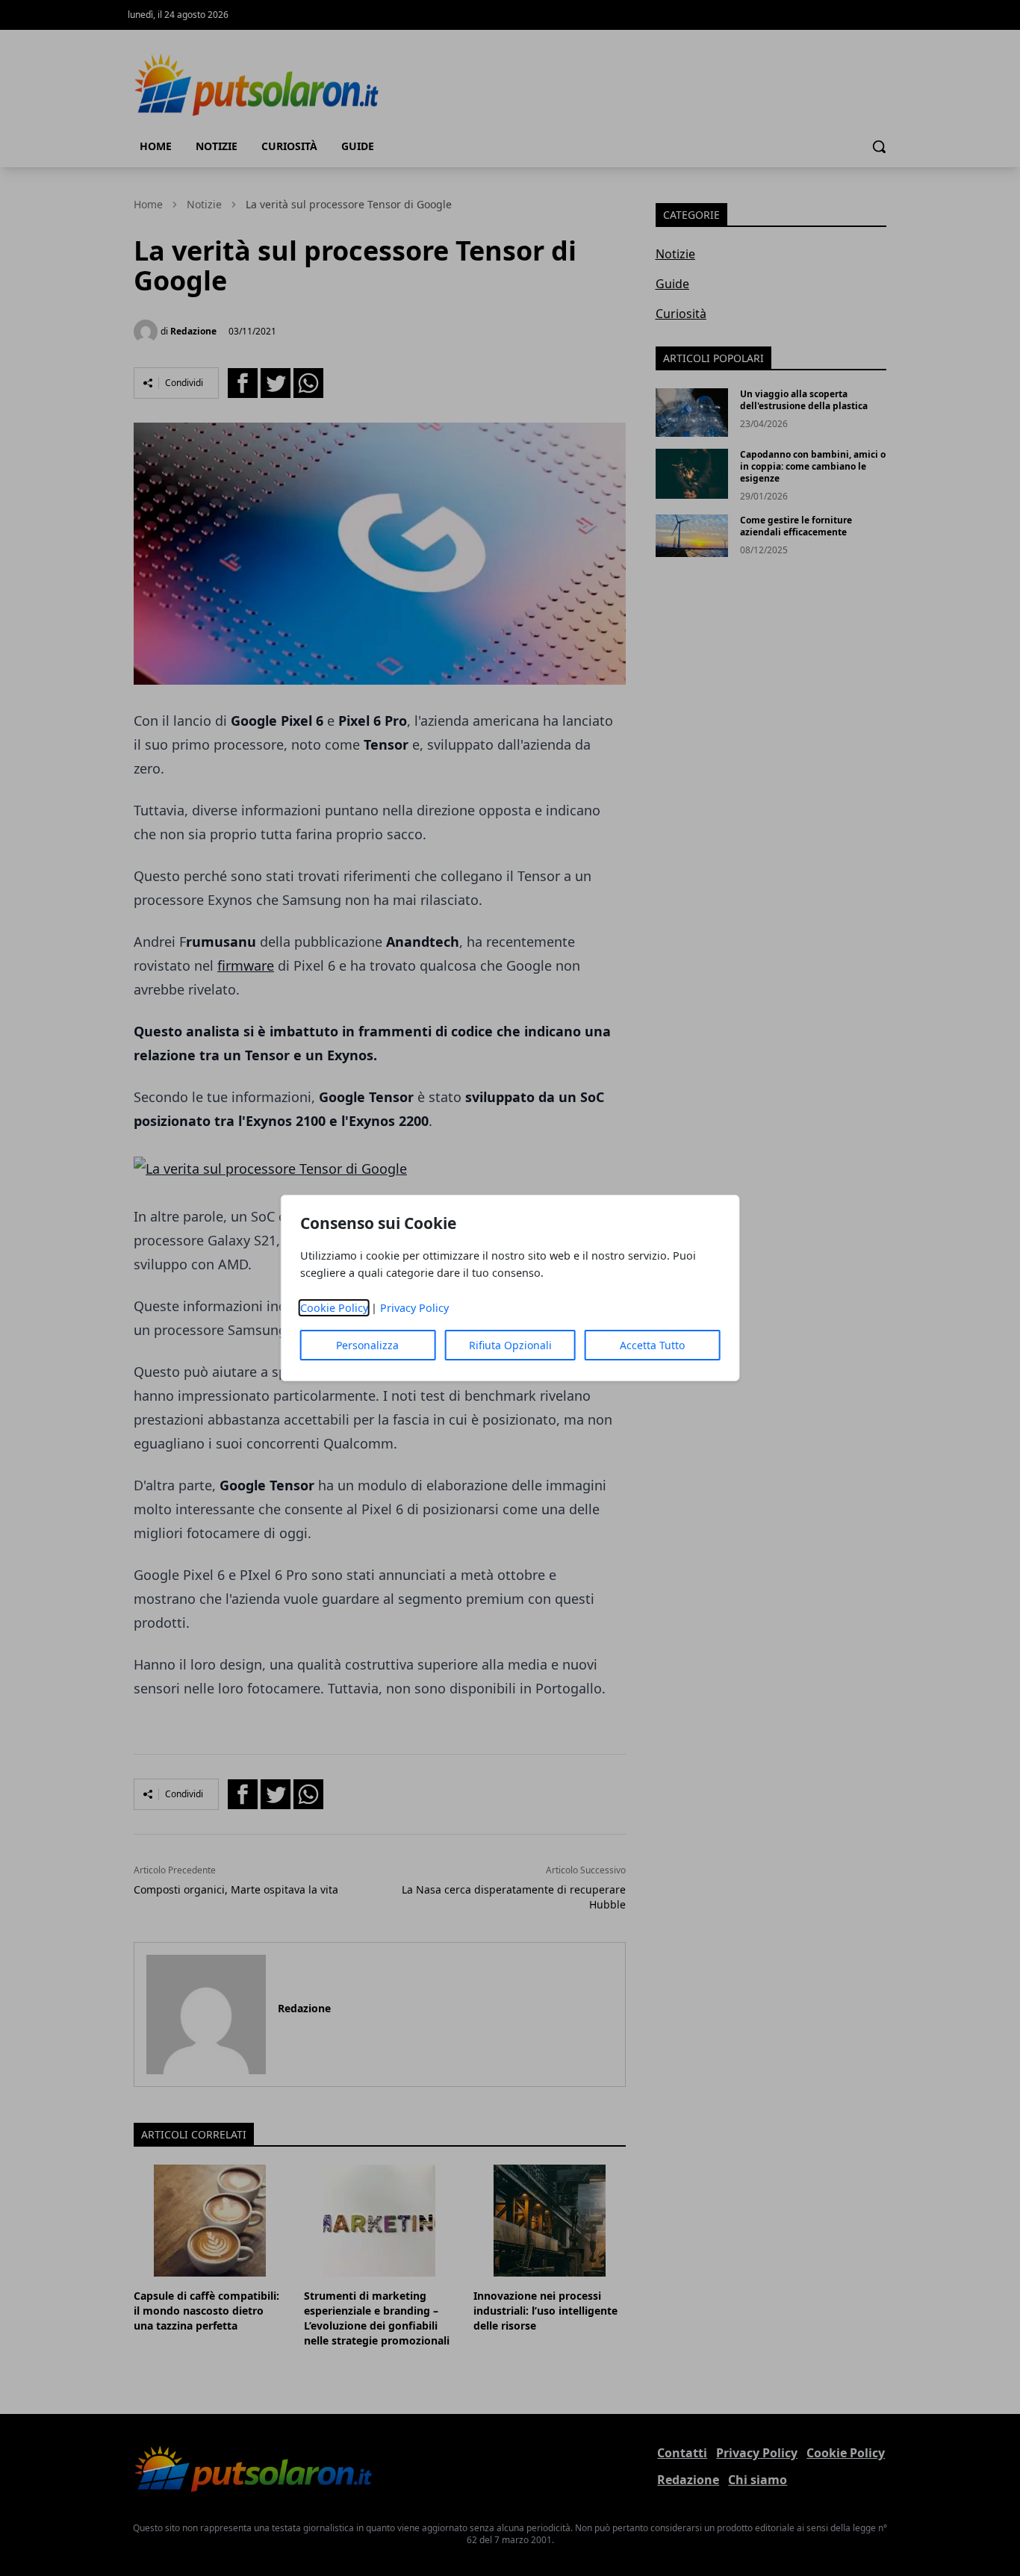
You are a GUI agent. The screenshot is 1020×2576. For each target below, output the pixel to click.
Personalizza (367, 1345)
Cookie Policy (334, 1308)
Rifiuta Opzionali (510, 1345)
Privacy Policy (414, 1308)
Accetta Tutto (652, 1345)
